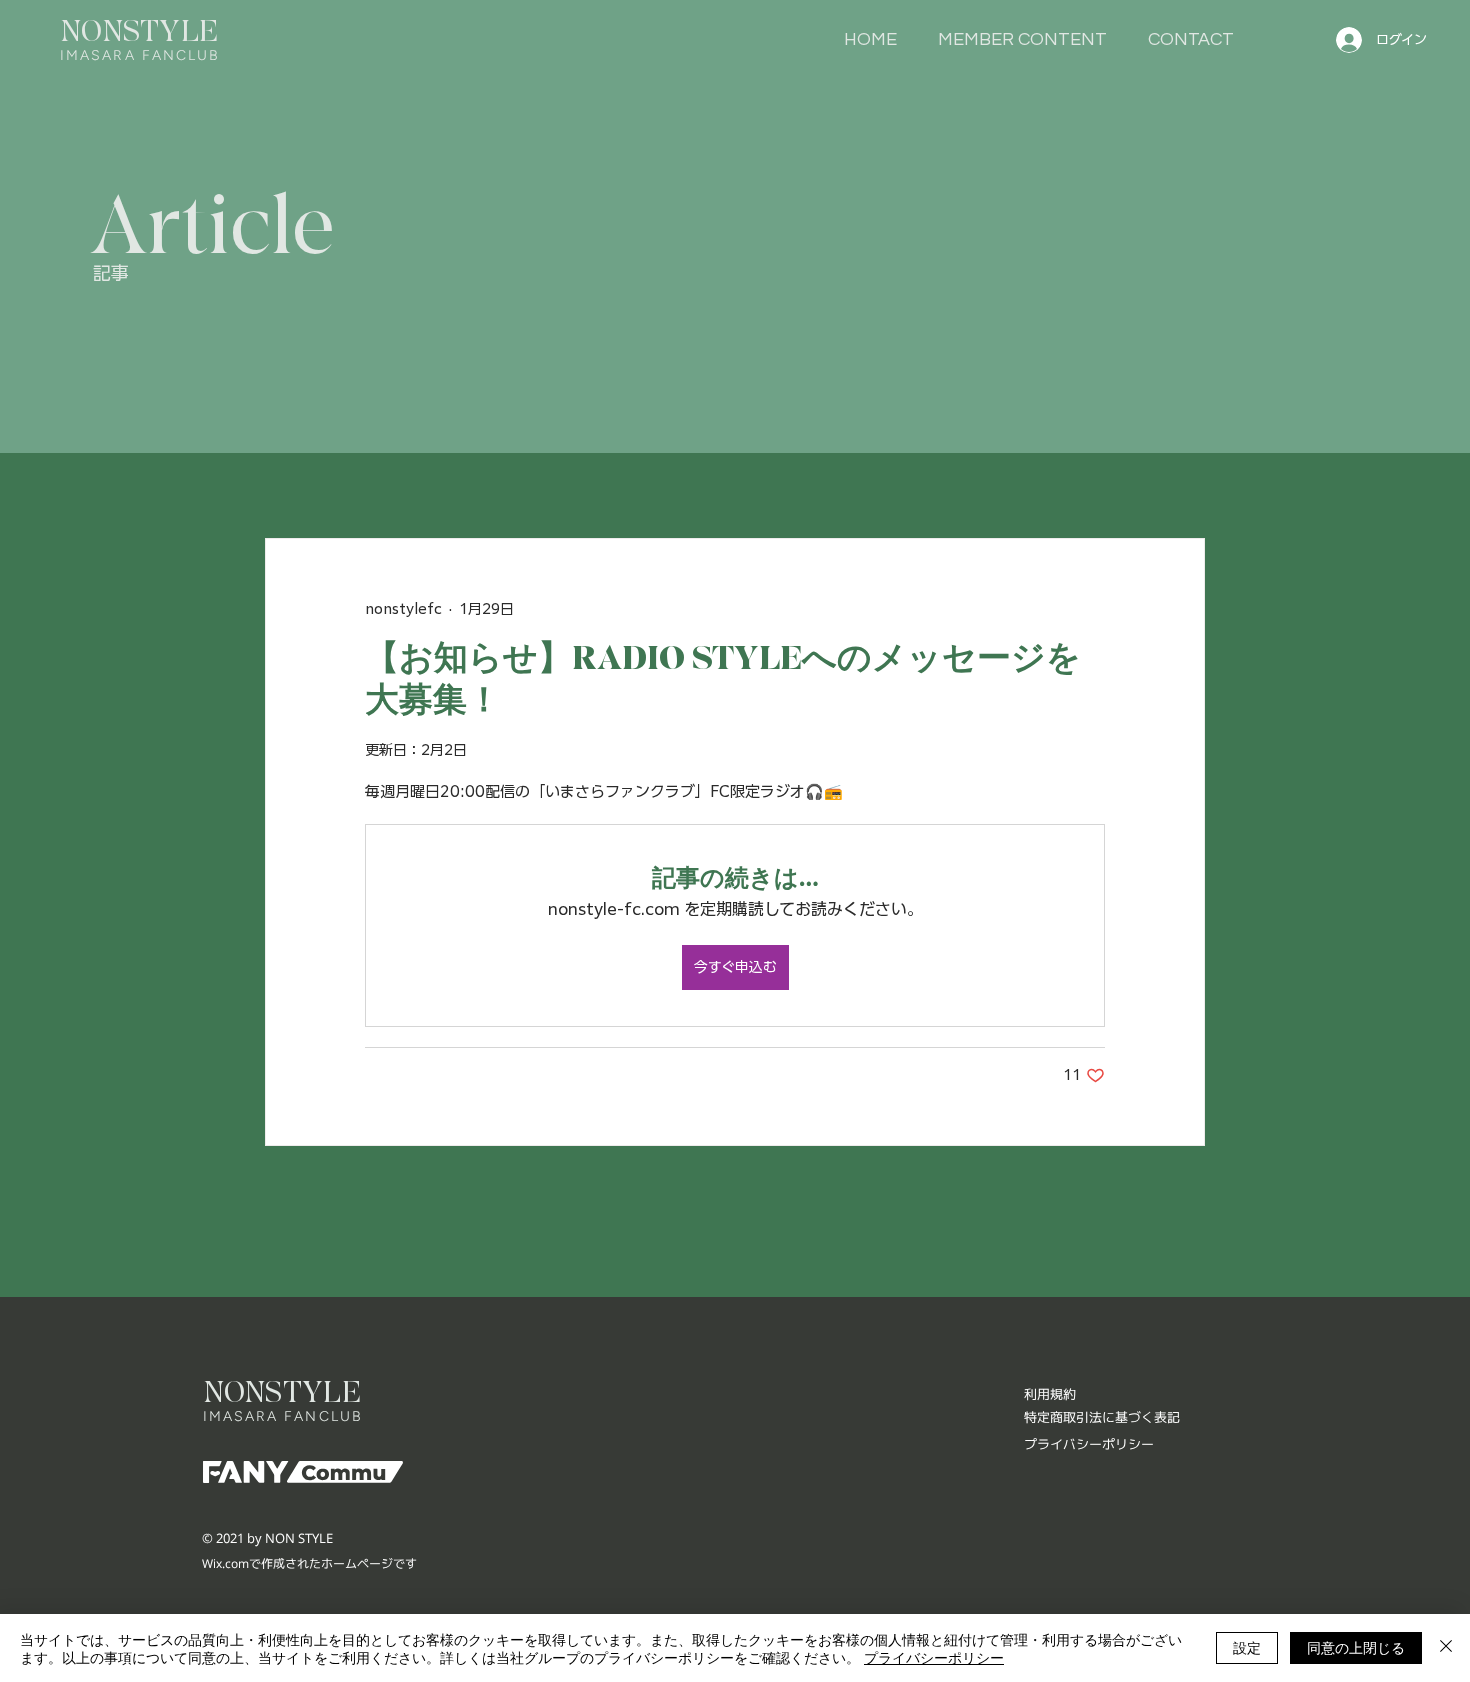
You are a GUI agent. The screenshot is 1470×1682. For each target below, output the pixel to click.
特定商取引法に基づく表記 (1102, 1417)
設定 (1247, 1647)
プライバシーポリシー (934, 1657)
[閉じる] (1446, 1648)
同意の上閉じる (1356, 1647)
